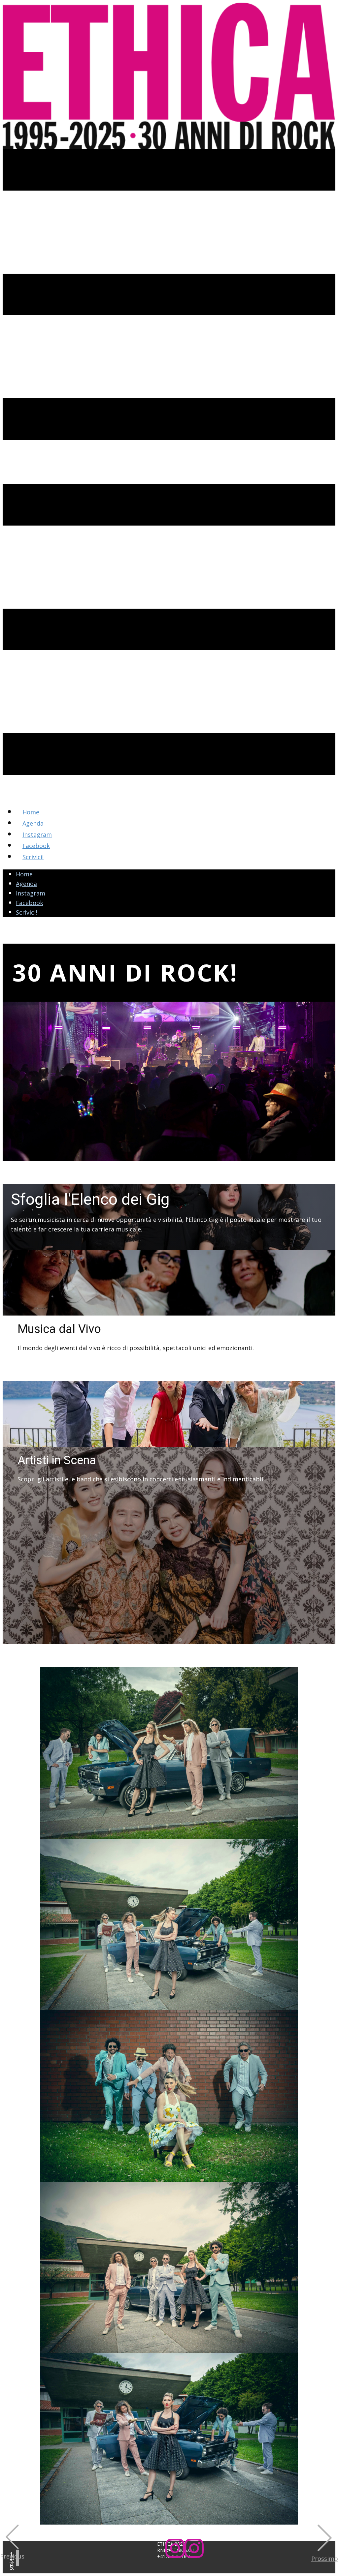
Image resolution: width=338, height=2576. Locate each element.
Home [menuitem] (31, 812)
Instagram (31, 893)
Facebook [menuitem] (36, 846)
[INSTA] (185, 2556)
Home (24, 874)
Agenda (26, 884)
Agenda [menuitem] (33, 823)
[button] (12, 2543)
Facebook (30, 903)
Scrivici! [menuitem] (33, 857)
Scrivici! (26, 912)
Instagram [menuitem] (37, 834)
